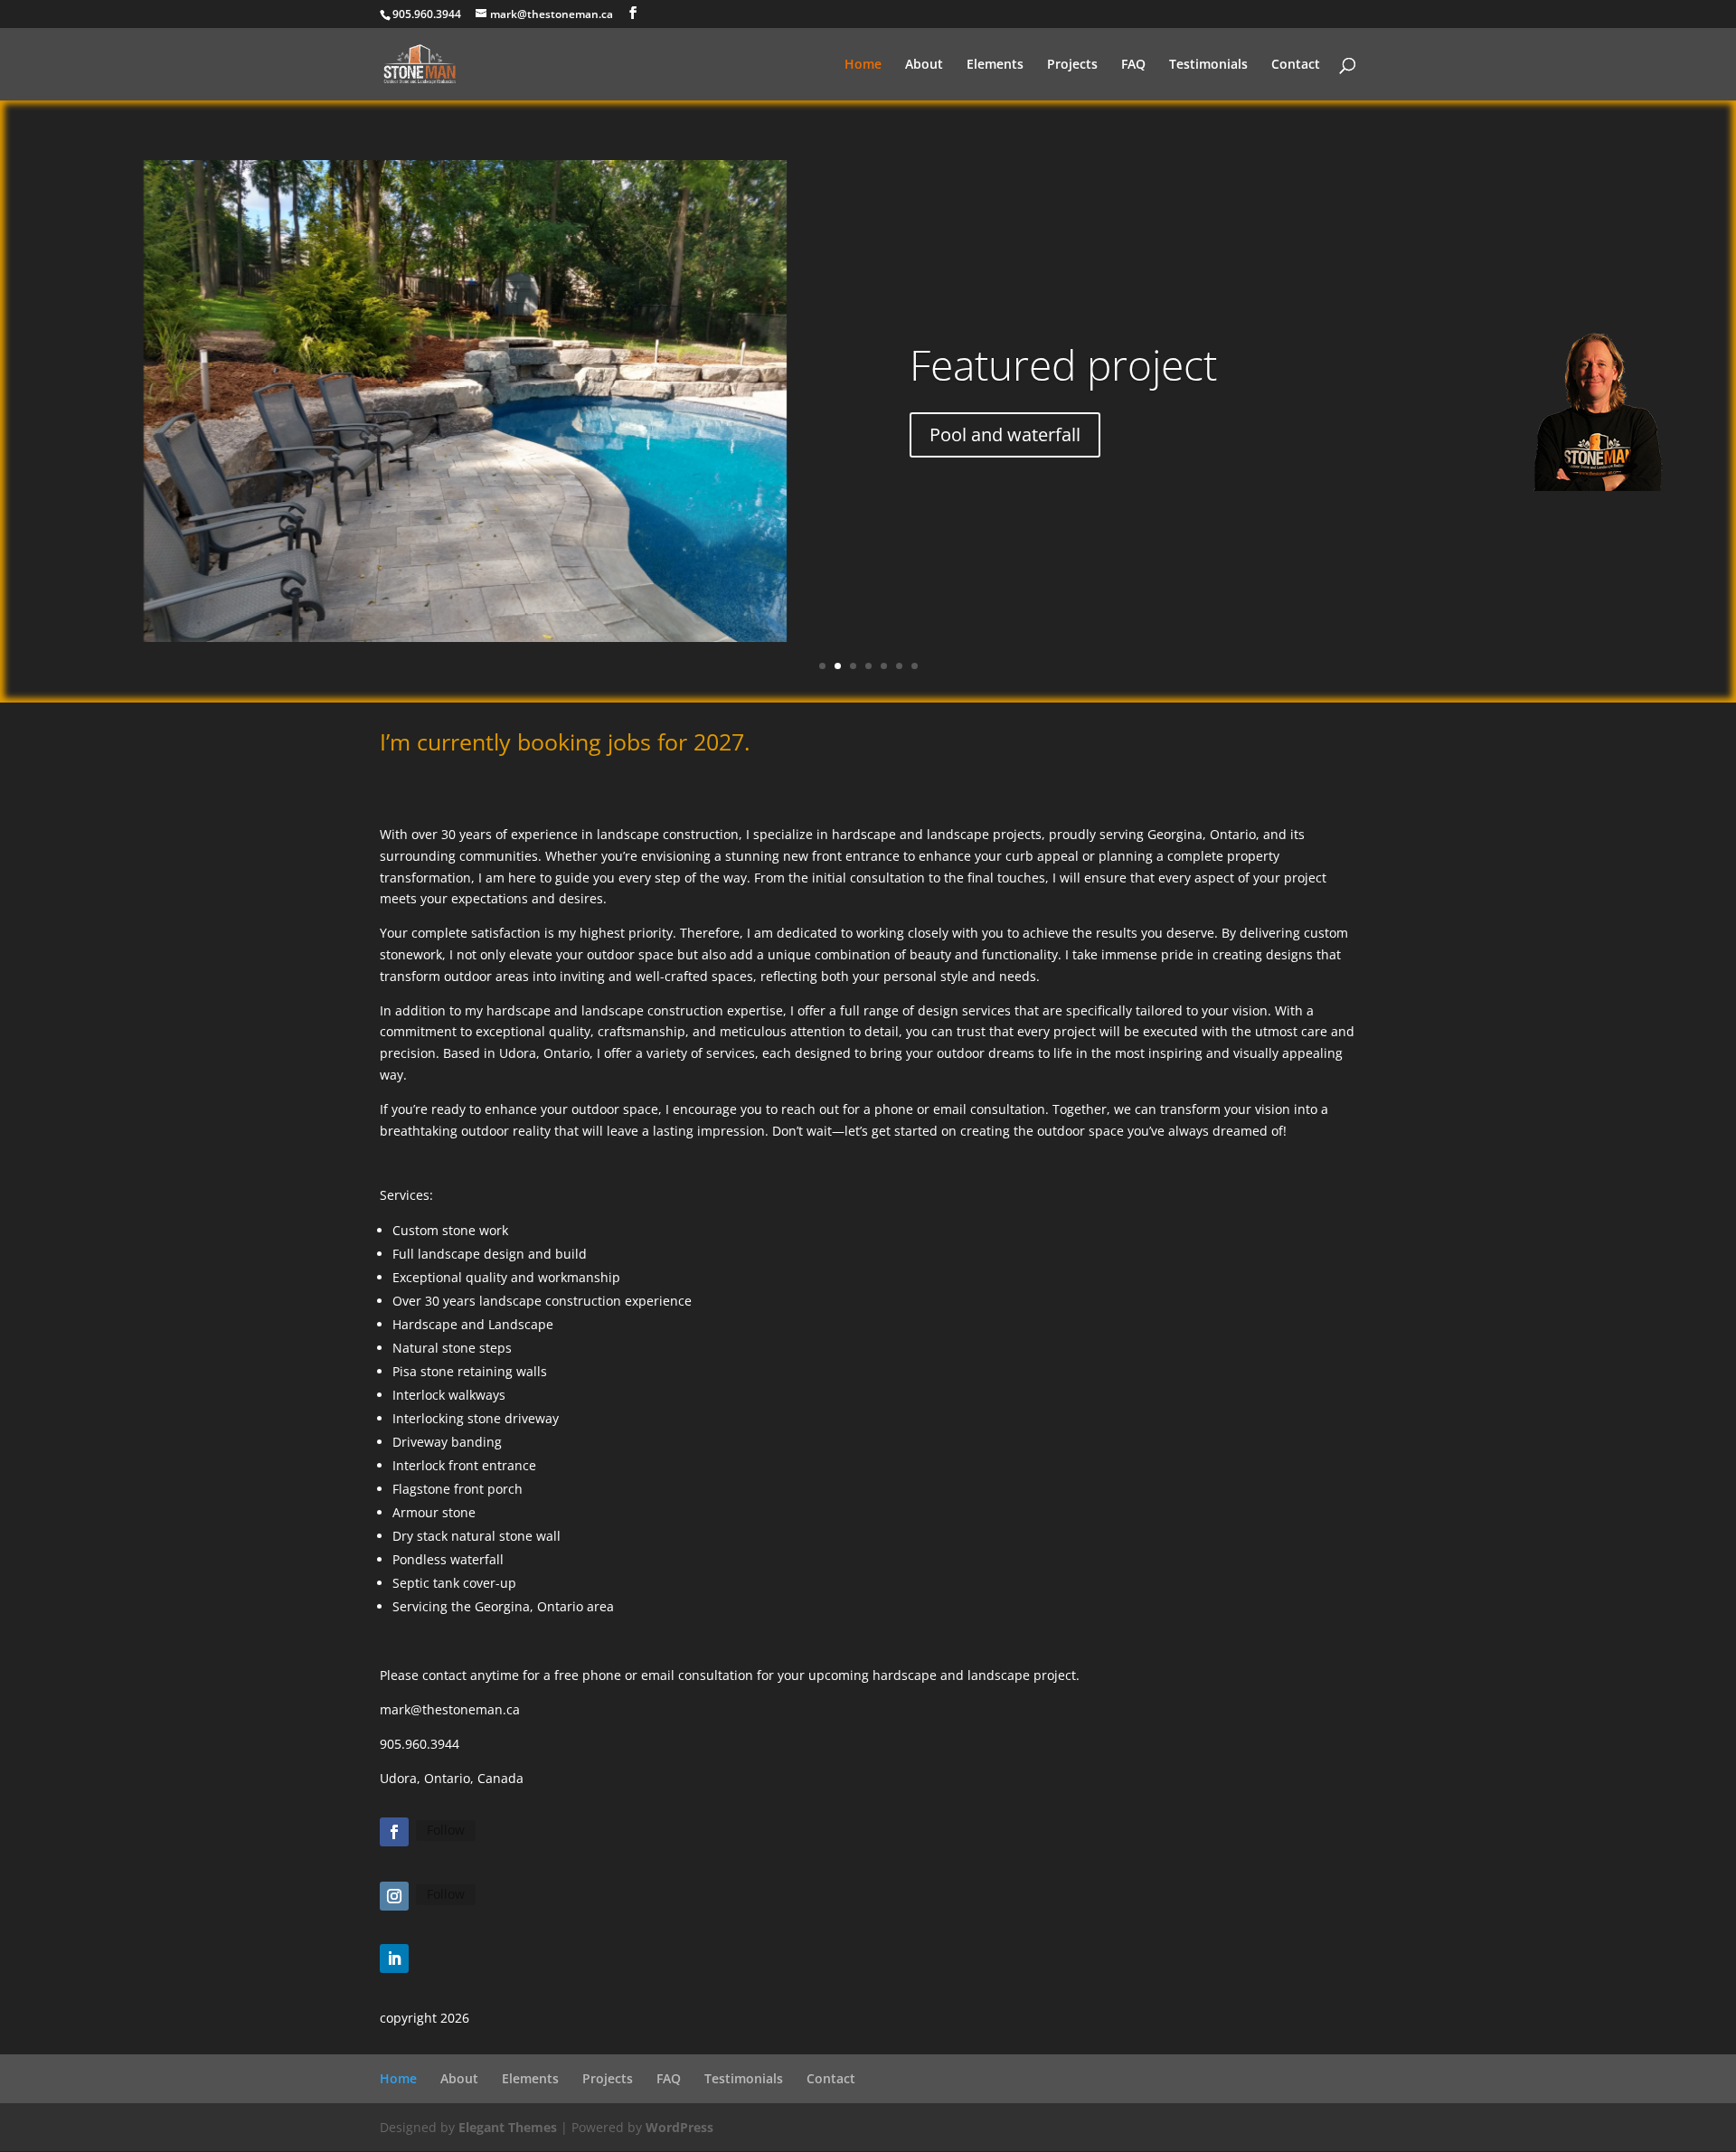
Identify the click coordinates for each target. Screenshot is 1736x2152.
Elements (995, 65)
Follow (446, 1830)
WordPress (679, 2127)
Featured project (1063, 364)
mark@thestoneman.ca (450, 1709)
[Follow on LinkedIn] (394, 1959)
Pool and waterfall (1005, 434)
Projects (1072, 65)
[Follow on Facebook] (394, 1832)
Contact (1296, 65)
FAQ (1133, 65)
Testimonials (1208, 65)
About (924, 65)
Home (863, 65)
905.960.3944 (427, 14)
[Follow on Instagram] (394, 1896)
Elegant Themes (508, 2127)
